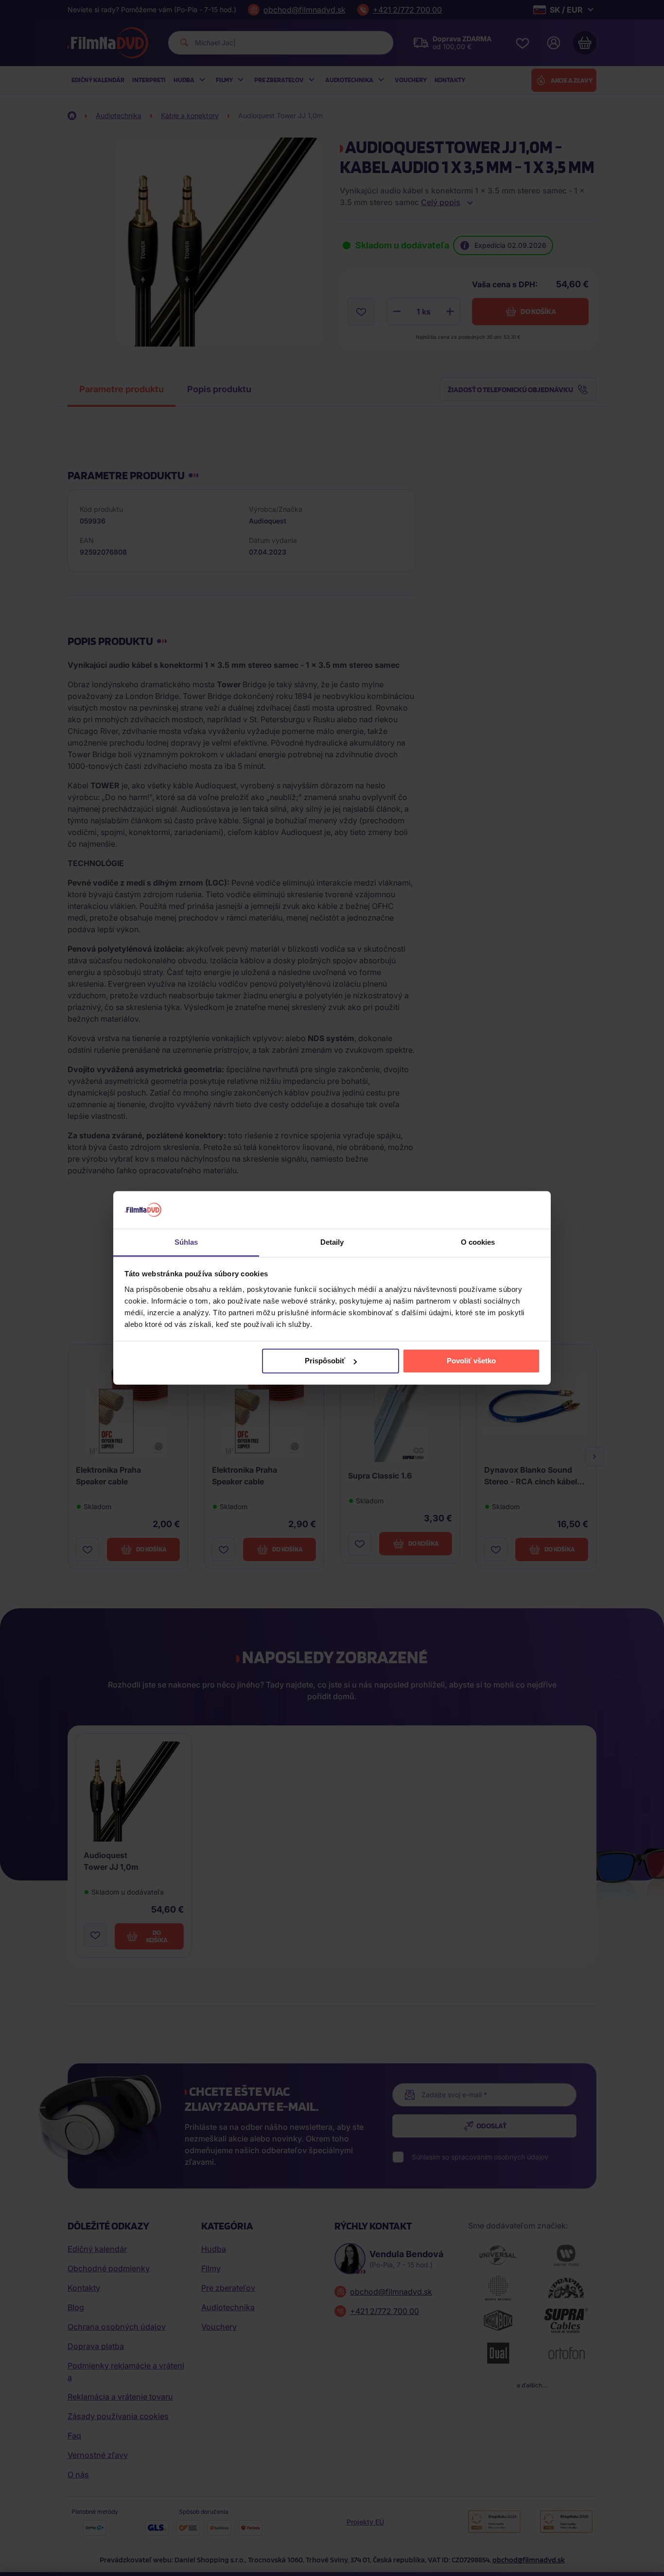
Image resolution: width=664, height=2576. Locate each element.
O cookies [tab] (478, 1242)
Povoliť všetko (471, 1361)
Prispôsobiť (325, 1361)
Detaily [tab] (332, 1242)
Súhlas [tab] (186, 1242)
